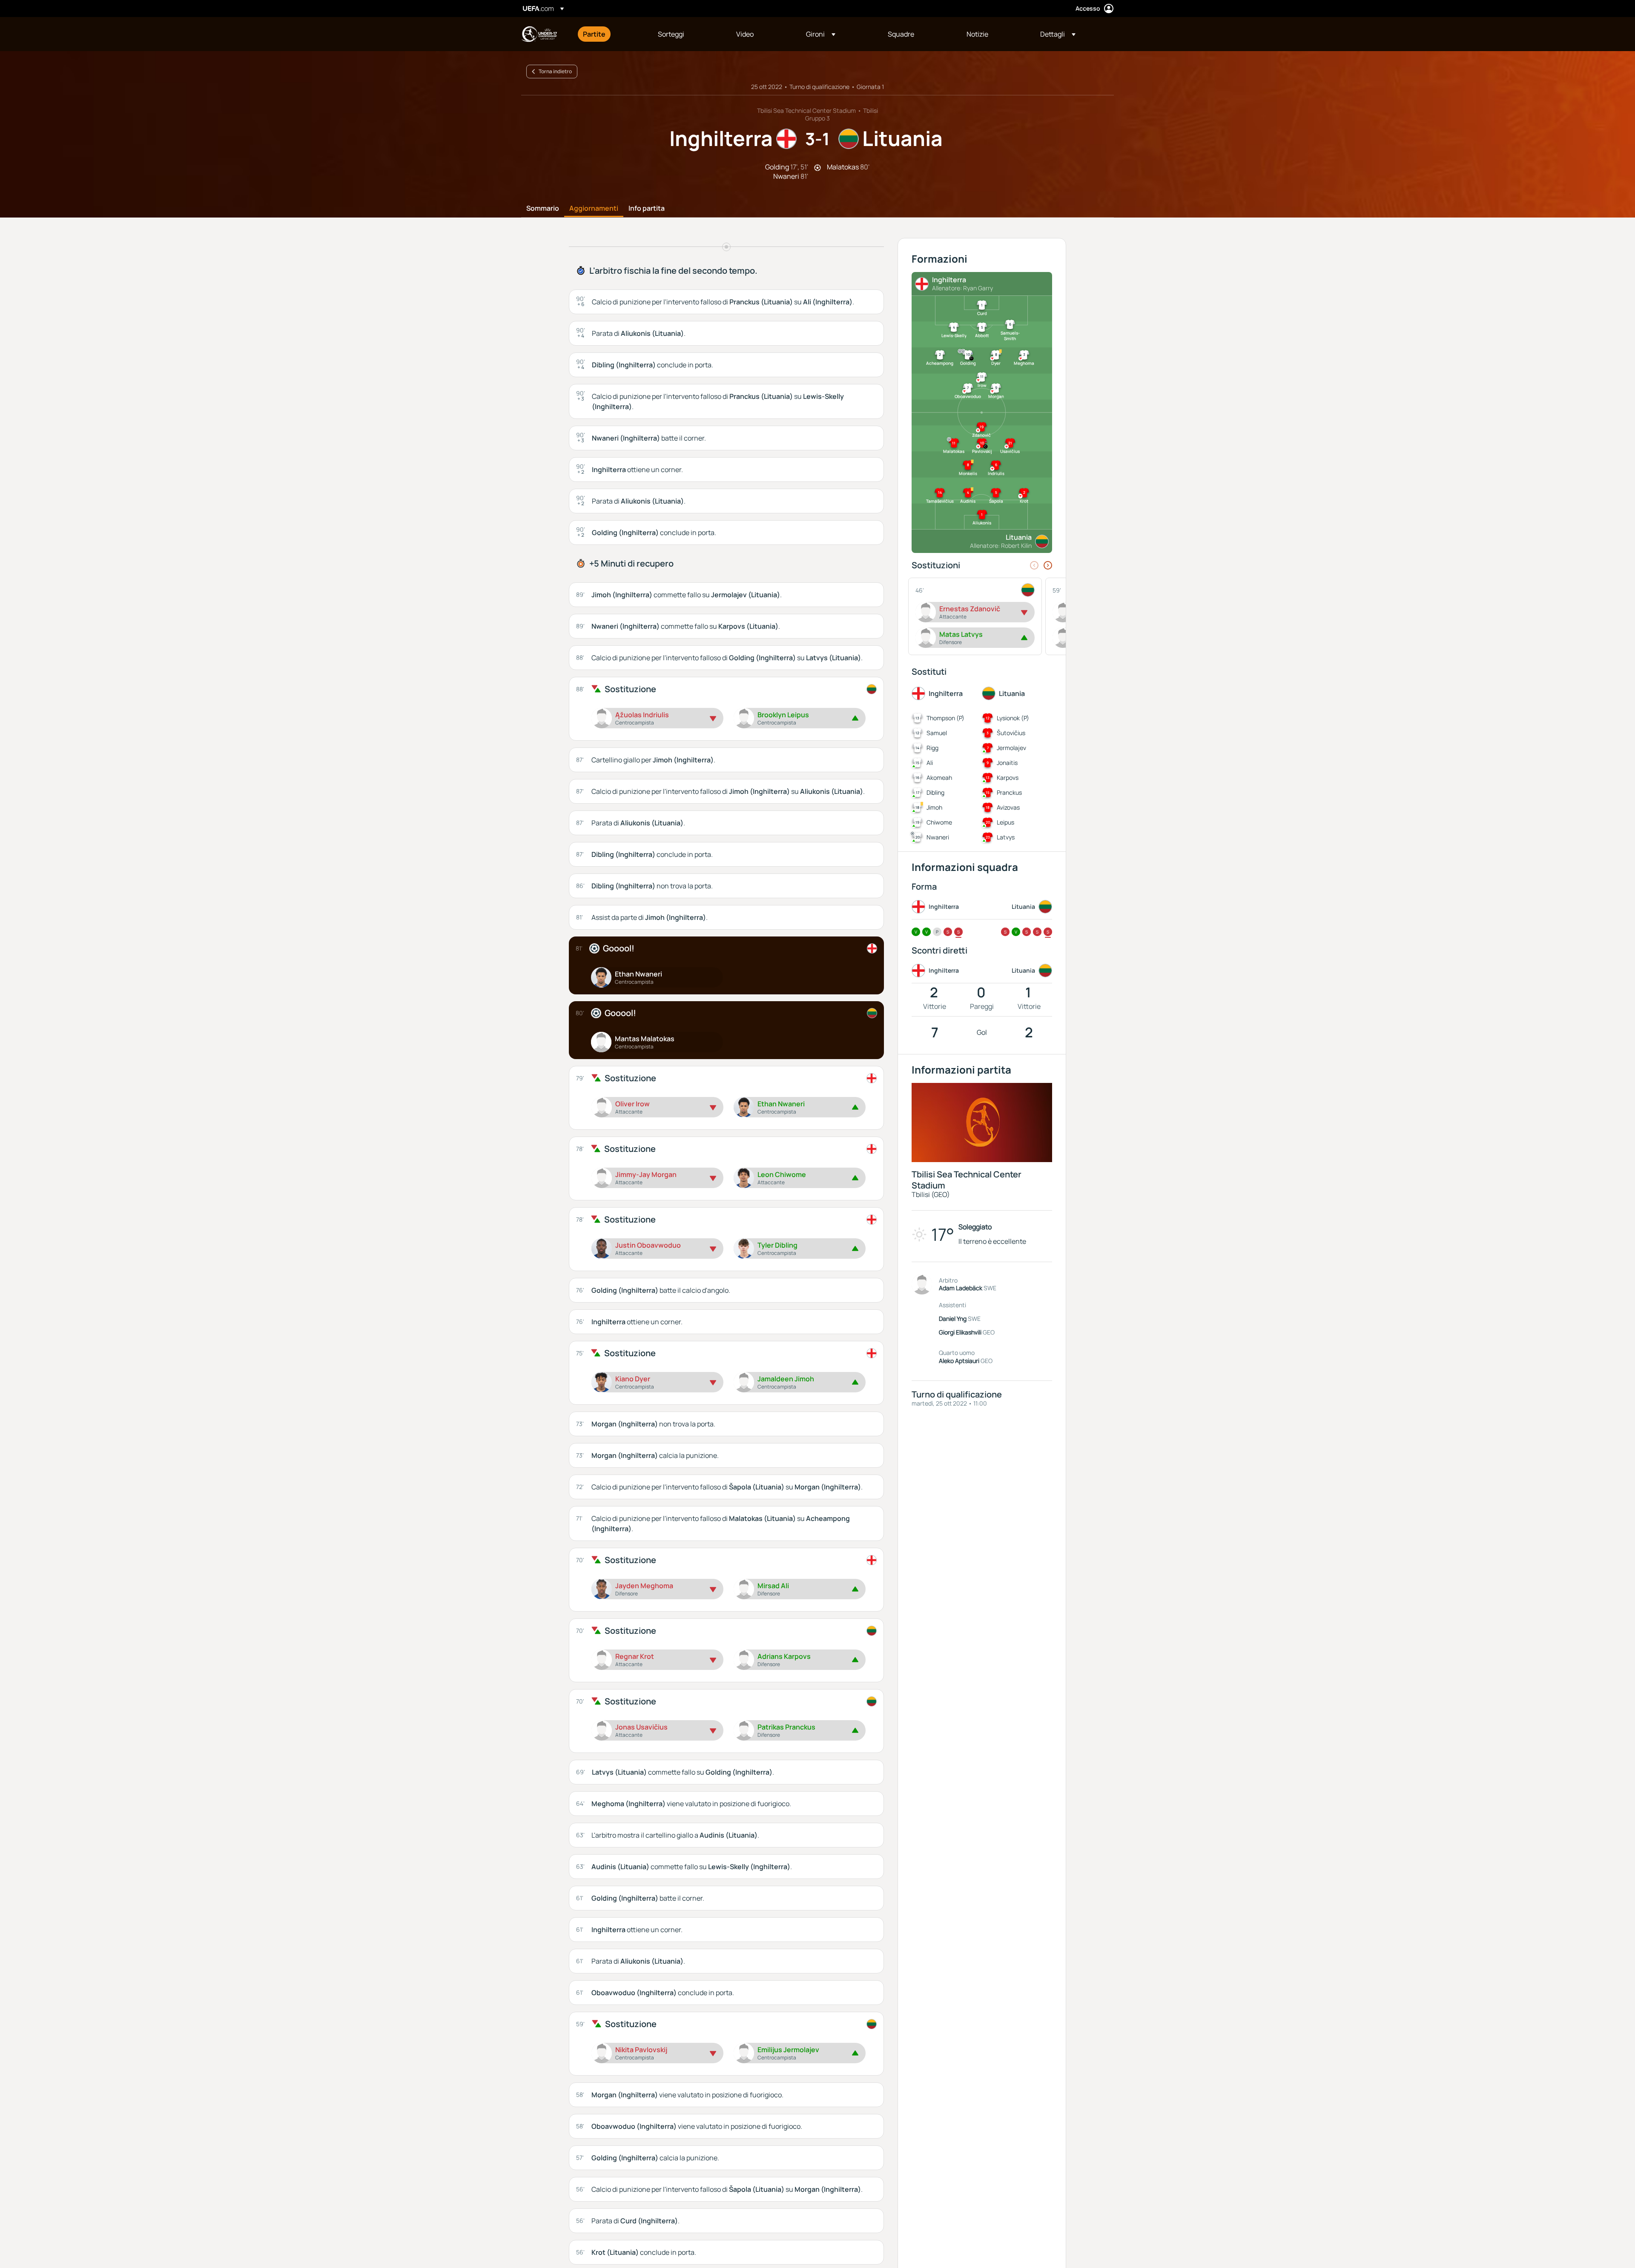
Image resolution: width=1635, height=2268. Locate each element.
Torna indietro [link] (555, 71)
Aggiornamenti (594, 209)
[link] (594, 34)
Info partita (647, 209)
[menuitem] (610, 34)
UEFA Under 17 (539, 34)
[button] (821, 34)
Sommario (543, 209)
